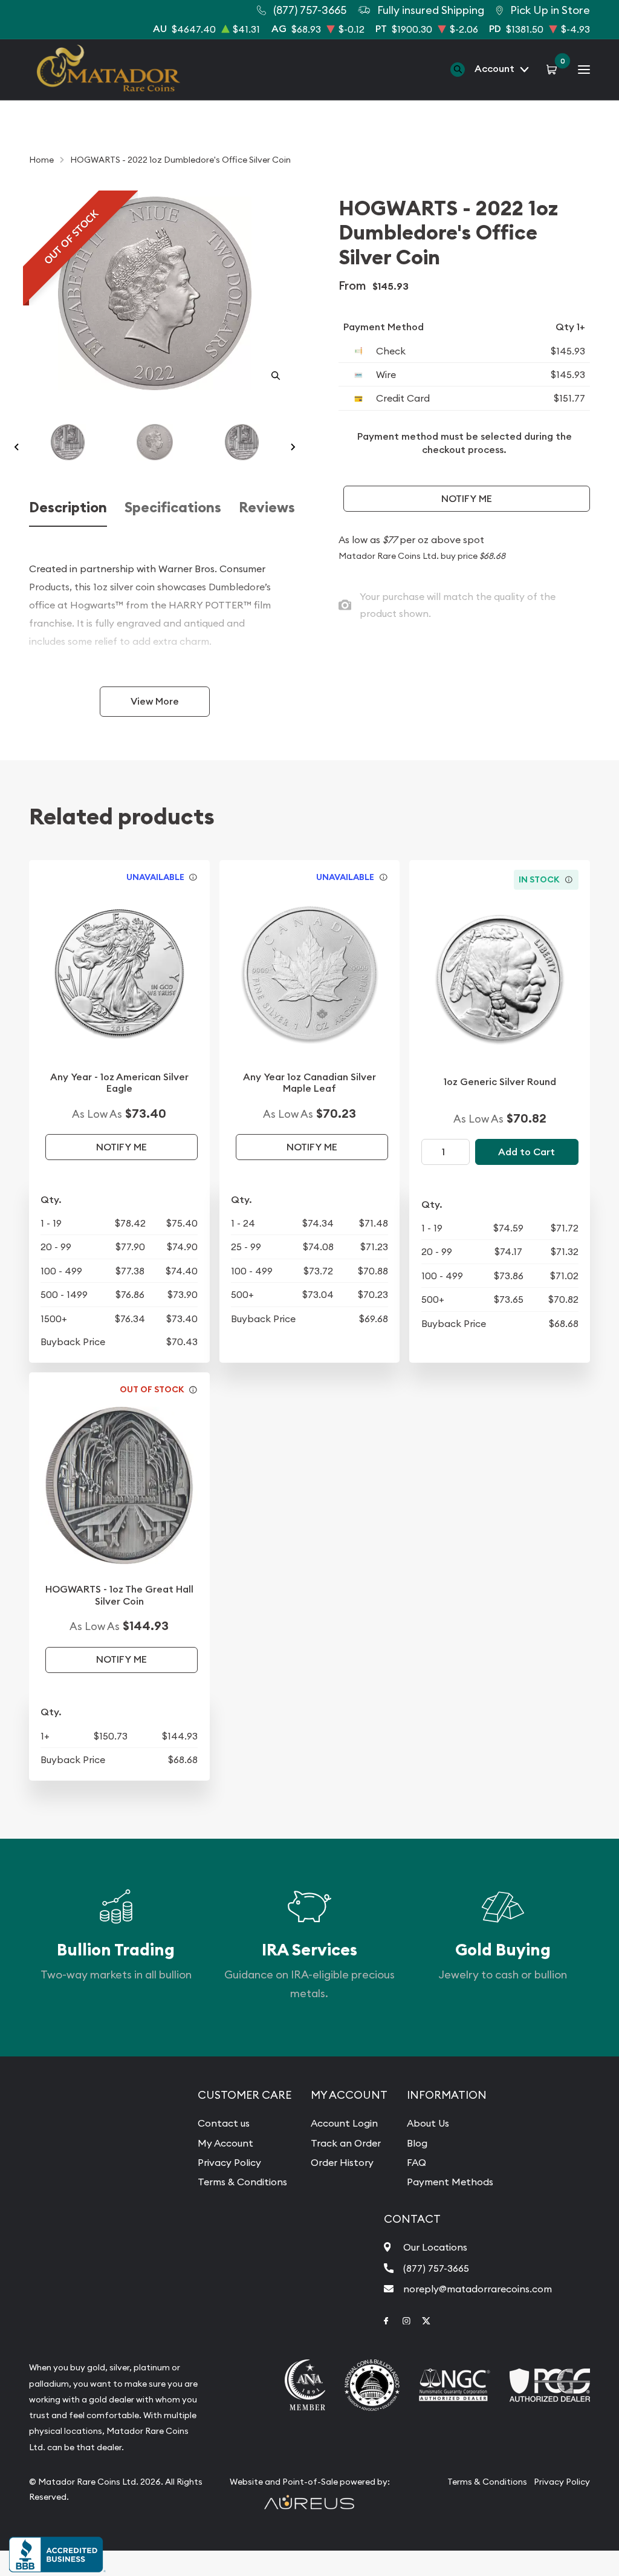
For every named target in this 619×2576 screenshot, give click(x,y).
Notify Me (467, 499)
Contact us (224, 2123)
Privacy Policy (229, 2162)
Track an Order (346, 2143)
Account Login (344, 2123)
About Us (428, 2123)
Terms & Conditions (242, 2182)
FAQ (416, 2162)
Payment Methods (450, 2182)
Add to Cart (527, 1152)
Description (68, 507)
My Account (225, 2143)
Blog (417, 2143)
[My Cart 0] (553, 69)
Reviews (267, 507)
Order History (342, 2162)
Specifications (173, 507)
